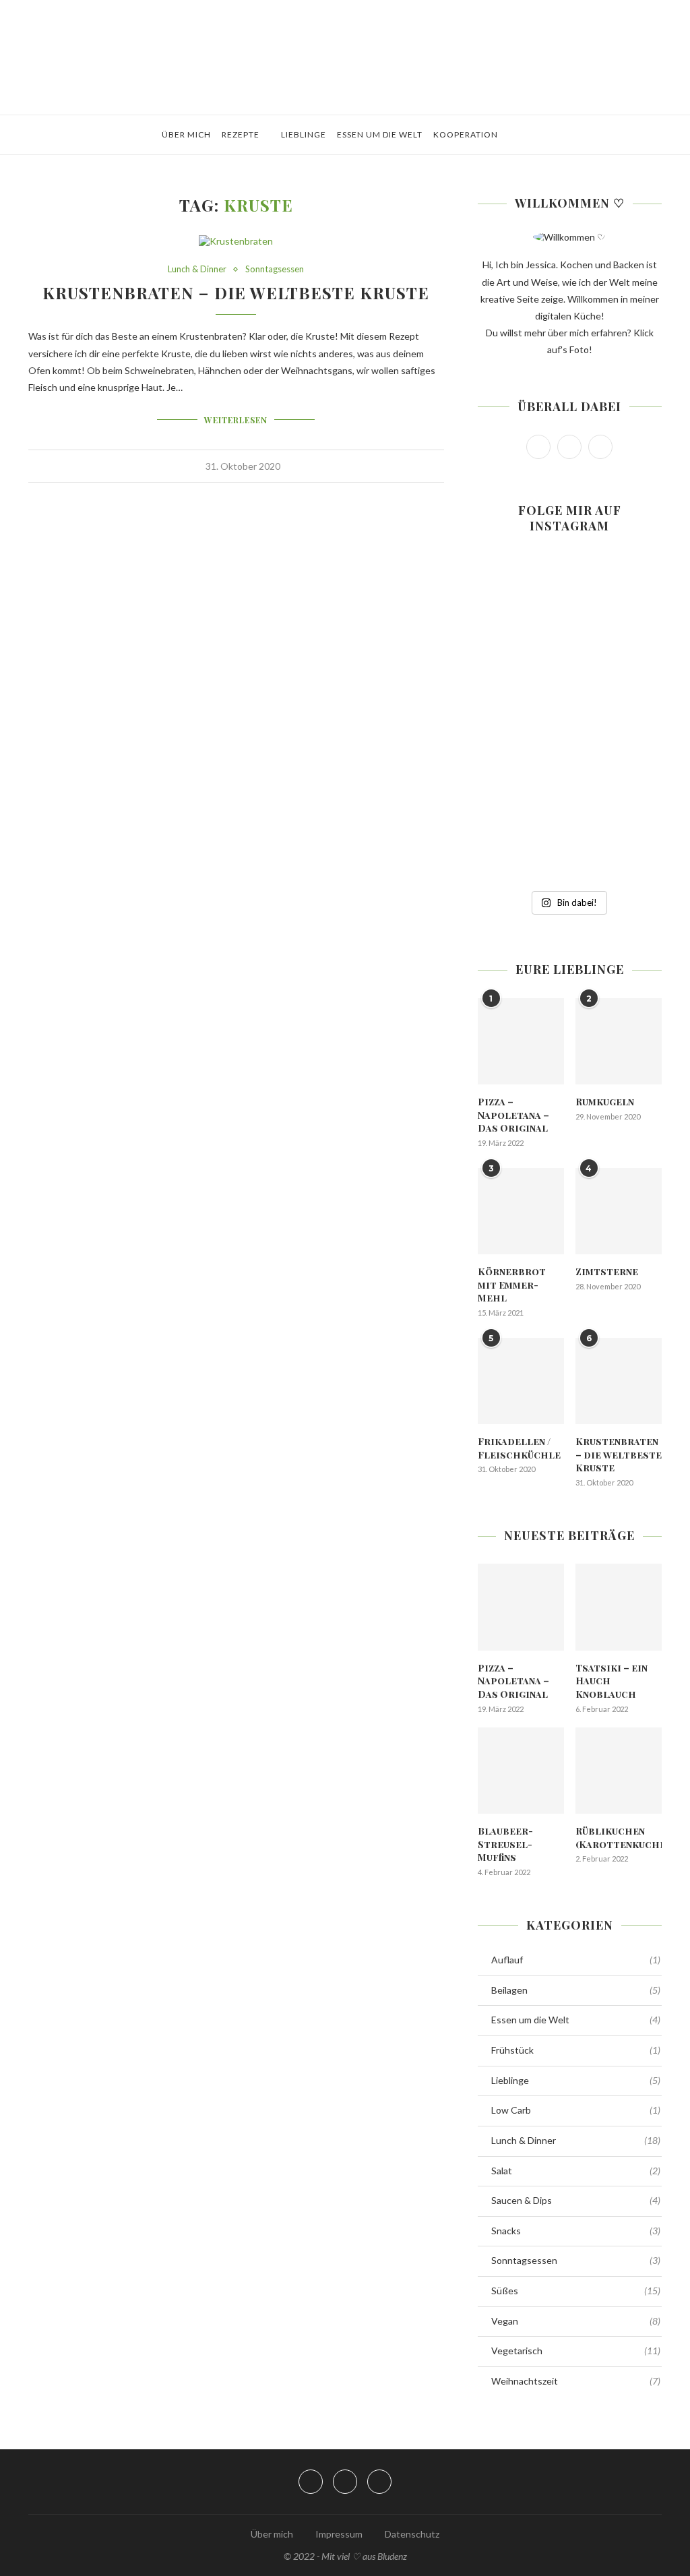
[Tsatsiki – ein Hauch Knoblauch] (619, 1607)
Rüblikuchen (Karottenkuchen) (619, 1838)
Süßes (576, 2291)
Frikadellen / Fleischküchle (519, 1448)
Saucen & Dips (576, 2200)
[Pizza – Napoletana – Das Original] (521, 1041)
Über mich (186, 134)
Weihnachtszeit (576, 2381)
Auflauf (576, 1960)
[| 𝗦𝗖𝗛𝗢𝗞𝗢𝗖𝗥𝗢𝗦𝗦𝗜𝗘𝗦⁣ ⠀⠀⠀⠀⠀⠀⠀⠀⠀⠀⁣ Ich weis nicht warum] (633, 721)
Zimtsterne (607, 1271)
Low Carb (576, 2110)
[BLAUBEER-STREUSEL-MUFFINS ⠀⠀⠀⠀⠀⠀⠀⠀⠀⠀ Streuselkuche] (506, 613)
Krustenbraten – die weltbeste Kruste (236, 293)
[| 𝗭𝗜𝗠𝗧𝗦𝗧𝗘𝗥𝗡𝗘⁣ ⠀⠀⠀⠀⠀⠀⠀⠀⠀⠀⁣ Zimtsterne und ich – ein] (569, 721)
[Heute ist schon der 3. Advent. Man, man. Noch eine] (633, 613)
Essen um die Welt (380, 134)
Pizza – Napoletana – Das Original (513, 1115)
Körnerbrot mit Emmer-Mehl (512, 1285)
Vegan (576, 2321)
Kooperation (466, 134)
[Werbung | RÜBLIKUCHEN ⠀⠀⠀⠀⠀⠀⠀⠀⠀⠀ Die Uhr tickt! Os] (569, 613)
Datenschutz (412, 2534)
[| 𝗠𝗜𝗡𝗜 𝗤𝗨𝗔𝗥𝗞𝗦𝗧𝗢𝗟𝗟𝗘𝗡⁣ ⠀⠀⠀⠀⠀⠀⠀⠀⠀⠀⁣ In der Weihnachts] (506, 721)
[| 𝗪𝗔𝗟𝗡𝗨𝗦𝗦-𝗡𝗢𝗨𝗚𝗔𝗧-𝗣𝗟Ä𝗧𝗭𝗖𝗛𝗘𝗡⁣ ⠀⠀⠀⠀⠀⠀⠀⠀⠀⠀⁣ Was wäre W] (506, 829)
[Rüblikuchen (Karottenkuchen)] (619, 1771)
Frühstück (576, 2050)
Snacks (576, 2231)
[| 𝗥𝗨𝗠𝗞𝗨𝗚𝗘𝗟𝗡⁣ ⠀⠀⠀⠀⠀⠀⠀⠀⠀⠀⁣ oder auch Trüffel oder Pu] (569, 829)
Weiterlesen (236, 420)
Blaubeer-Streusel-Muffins (505, 1844)
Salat (576, 2171)
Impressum (339, 2534)
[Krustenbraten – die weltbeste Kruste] (619, 1381)
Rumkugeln (605, 1102)
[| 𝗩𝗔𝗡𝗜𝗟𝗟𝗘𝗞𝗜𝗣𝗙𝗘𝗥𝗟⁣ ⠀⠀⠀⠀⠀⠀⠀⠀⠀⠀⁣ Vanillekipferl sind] (633, 829)
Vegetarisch (576, 2351)
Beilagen (576, 1990)
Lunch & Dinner (197, 269)
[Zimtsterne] (619, 1211)
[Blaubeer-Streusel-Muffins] (521, 1771)
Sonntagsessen (275, 269)
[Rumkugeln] (619, 1041)
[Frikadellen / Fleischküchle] (521, 1381)
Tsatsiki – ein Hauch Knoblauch (611, 1681)
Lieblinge (304, 134)
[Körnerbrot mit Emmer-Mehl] (521, 1211)
